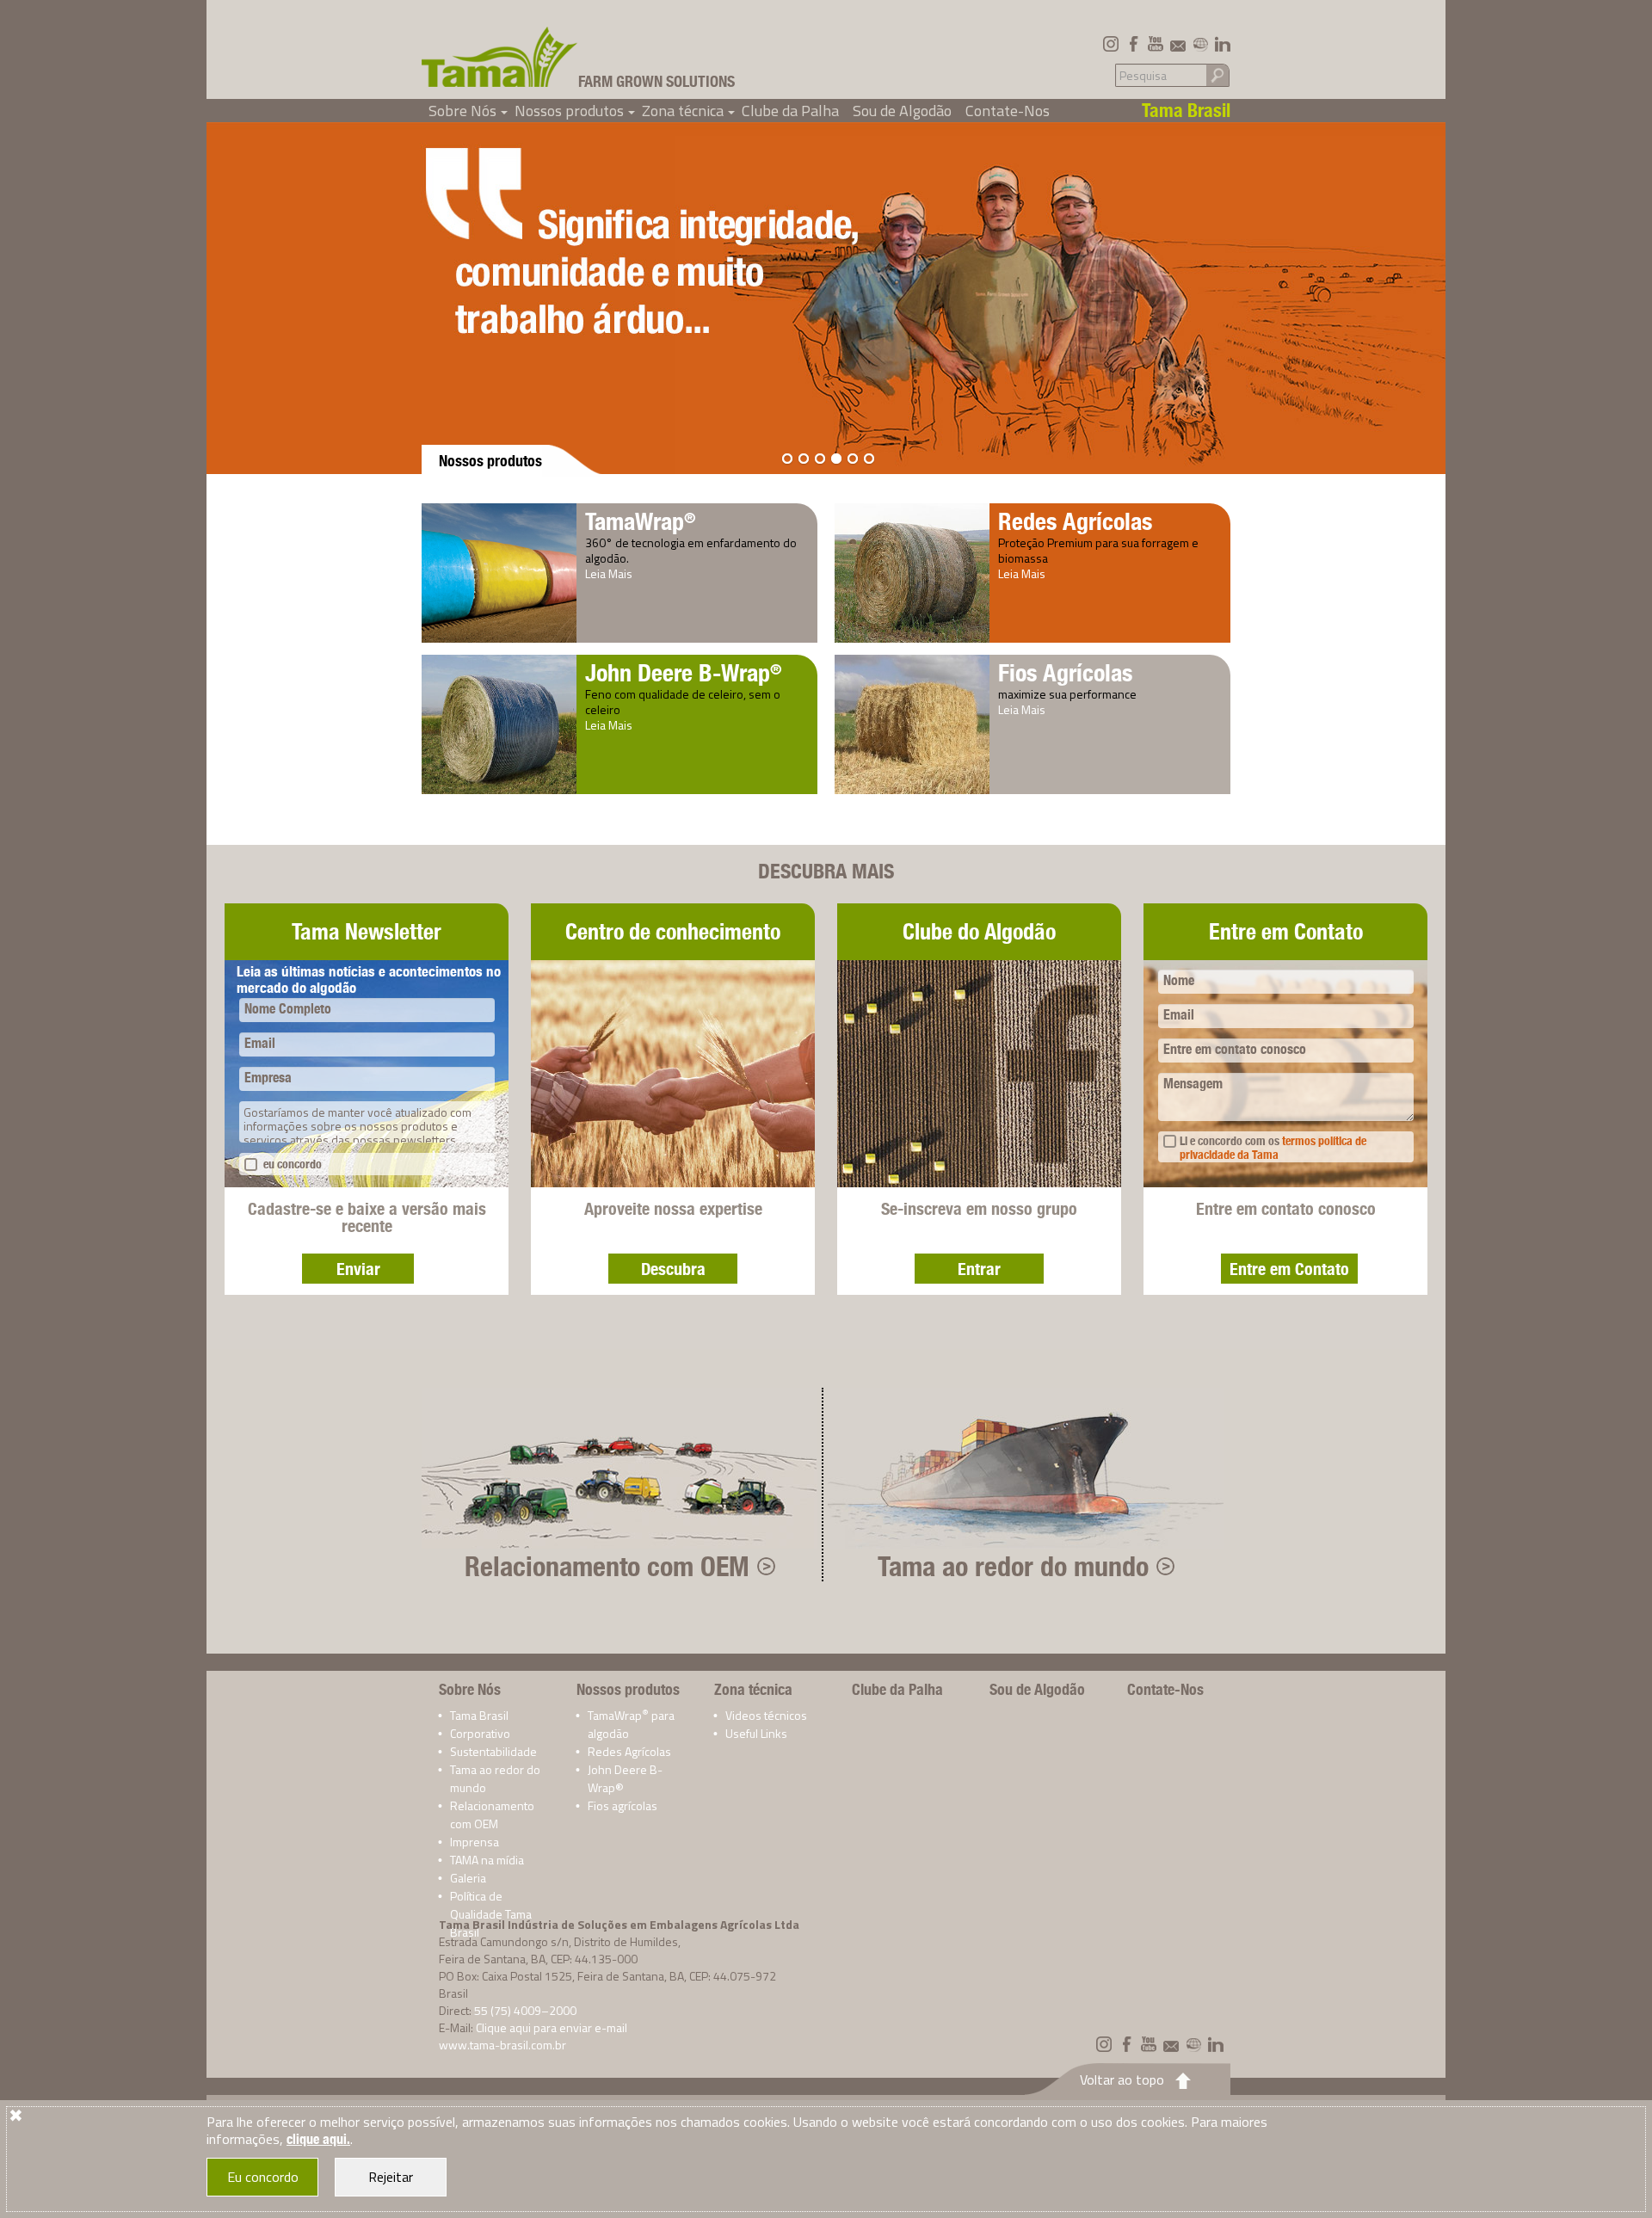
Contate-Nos (1008, 111)
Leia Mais (609, 573)
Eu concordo (263, 2177)
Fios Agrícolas (1065, 672)
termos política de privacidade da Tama (1273, 1148)
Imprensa (475, 1842)
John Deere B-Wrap (684, 672)
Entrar (979, 1269)
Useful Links (756, 1733)
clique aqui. (318, 2139)
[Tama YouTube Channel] (1156, 44)
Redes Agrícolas (1075, 521)
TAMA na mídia (487, 1860)
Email (260, 1043)
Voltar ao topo (1122, 2079)
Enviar (358, 1269)
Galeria (468, 1878)
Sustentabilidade (493, 1751)
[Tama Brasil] (500, 57)
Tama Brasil (479, 1715)
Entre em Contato (1289, 1269)
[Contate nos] (1178, 44)
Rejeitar (391, 2177)
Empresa (268, 1078)
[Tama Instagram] (1111, 44)
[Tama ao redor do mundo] (1200, 44)
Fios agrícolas (623, 1805)
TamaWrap (641, 521)
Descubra (673, 1269)
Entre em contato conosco (1235, 1049)
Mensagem (1193, 1084)
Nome (1179, 980)
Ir (1217, 74)
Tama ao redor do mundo (1013, 1566)
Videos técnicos (766, 1715)
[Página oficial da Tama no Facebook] (1133, 44)
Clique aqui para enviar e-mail (552, 2027)
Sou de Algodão (902, 111)
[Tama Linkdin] (1223, 44)
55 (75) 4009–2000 (525, 2010)
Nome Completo (288, 1009)
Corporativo (480, 1733)
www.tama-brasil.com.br (502, 2045)
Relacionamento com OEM (607, 1566)
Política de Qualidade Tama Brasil (491, 1914)
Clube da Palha (790, 111)
